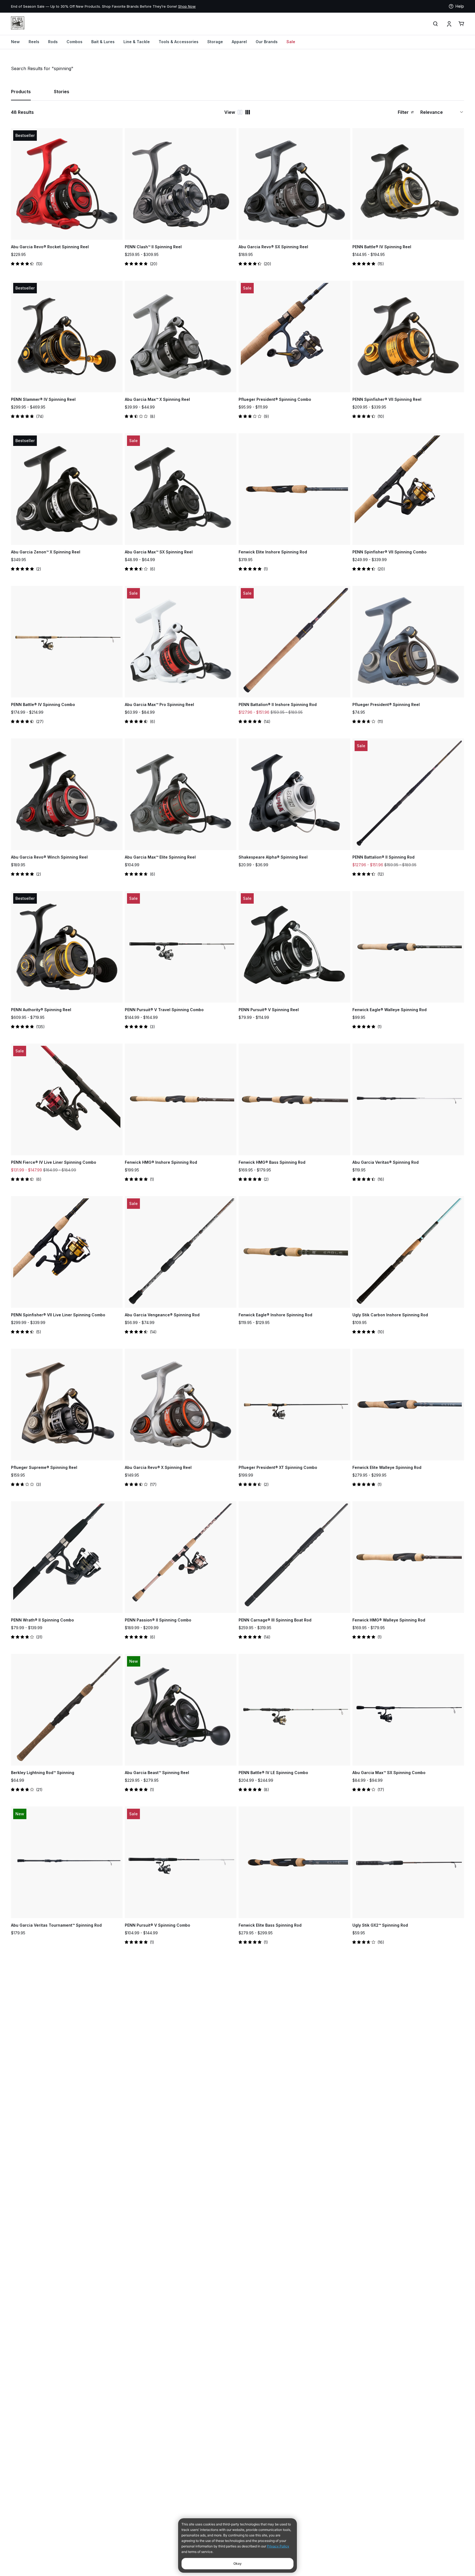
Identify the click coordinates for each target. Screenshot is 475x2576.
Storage (215, 42)
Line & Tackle (137, 42)
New (15, 42)
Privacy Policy (278, 2546)
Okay (237, 2563)
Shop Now (74, 6)
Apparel (239, 42)
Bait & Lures (103, 42)
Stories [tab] (62, 92)
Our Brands (267, 42)
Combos (74, 42)
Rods (53, 42)
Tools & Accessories (179, 42)
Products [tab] (21, 92)
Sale (291, 42)
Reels (34, 42)
